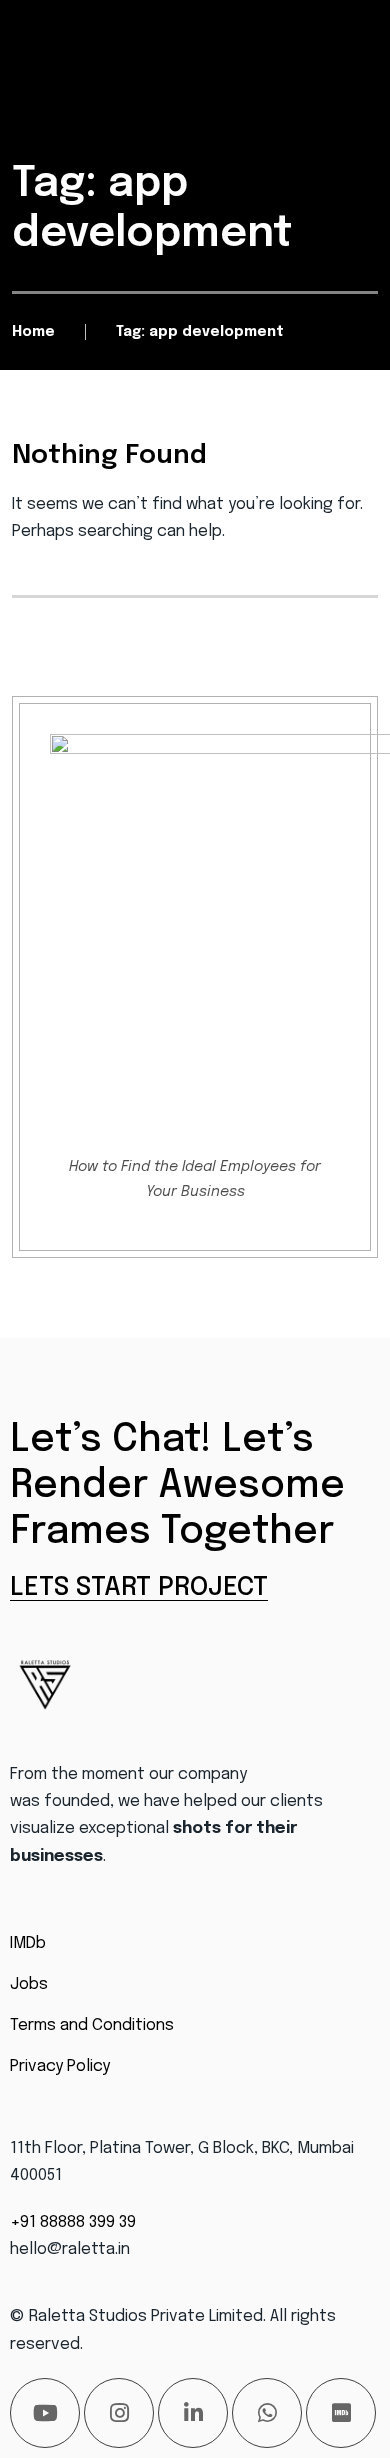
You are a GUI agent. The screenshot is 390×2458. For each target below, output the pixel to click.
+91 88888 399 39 (73, 2222)
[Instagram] (119, 2413)
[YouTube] (45, 2413)
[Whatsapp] (267, 2413)
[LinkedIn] (193, 2413)
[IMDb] (341, 2413)
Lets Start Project (139, 1587)
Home (33, 332)
